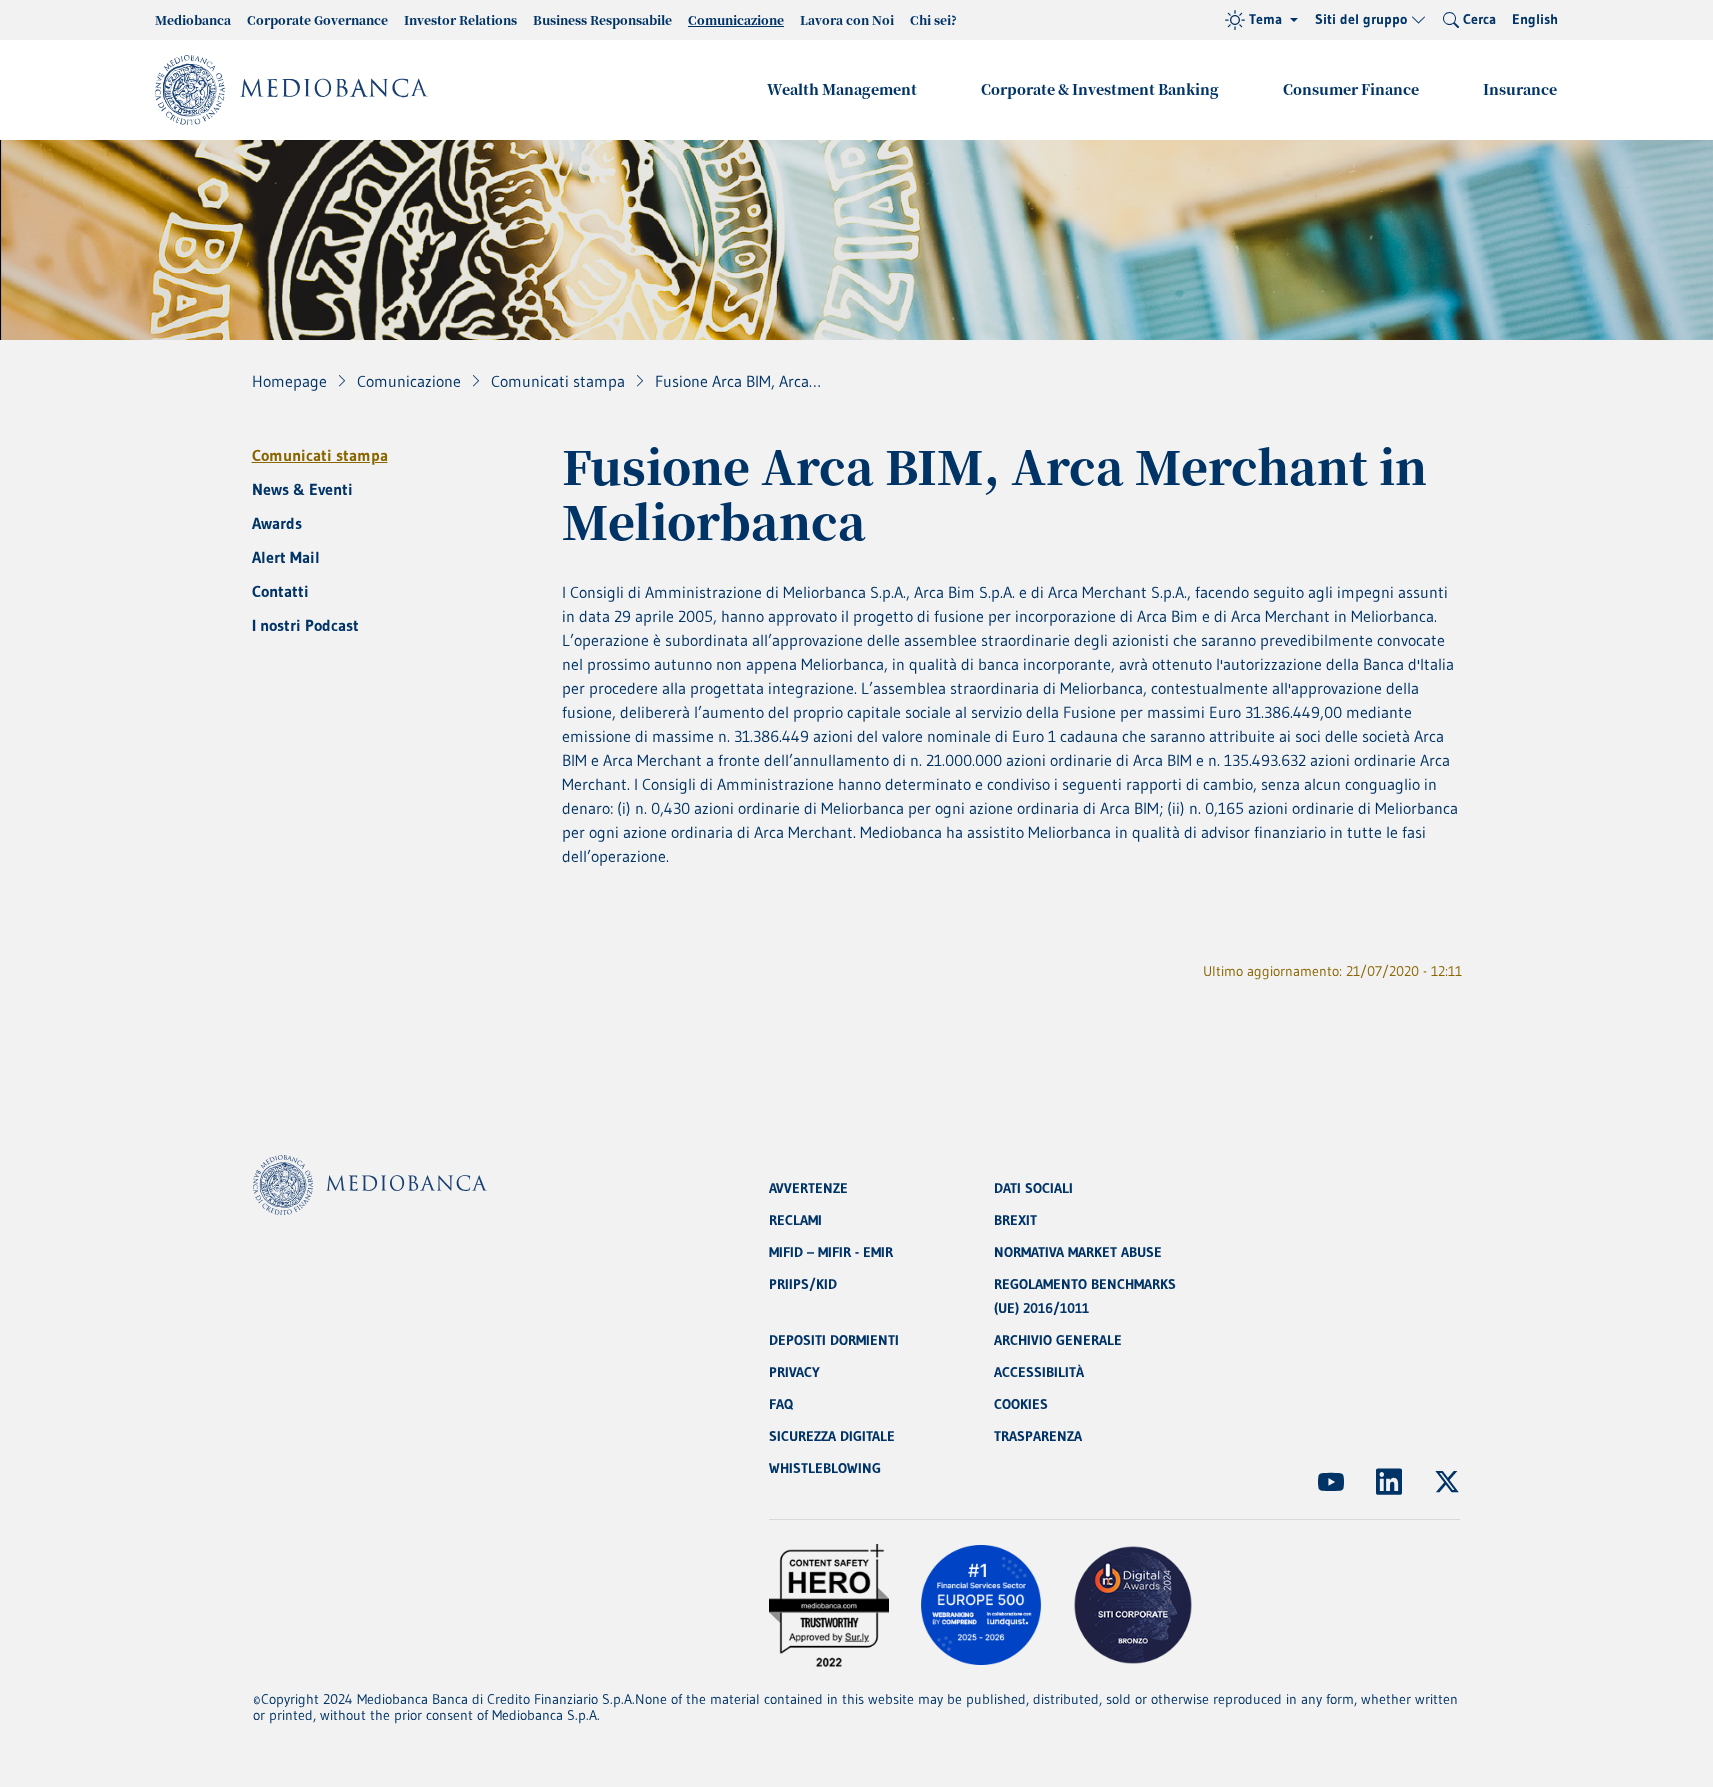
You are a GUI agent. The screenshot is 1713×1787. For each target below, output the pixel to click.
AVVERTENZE (808, 1188)
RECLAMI (795, 1220)
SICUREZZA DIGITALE (832, 1436)
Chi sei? (933, 19)
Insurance (1520, 89)
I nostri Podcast (305, 625)
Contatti (280, 591)
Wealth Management (842, 89)
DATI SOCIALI (1033, 1188)
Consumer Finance (1351, 89)
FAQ (781, 1404)
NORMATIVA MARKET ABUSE (1078, 1252)
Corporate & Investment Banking (1100, 89)
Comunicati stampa (320, 455)
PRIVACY (794, 1372)
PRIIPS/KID (803, 1284)
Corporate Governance (317, 19)
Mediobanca (193, 19)
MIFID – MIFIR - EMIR (831, 1252)
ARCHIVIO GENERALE (1058, 1340)
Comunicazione (736, 19)
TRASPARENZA (1038, 1436)
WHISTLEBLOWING (825, 1468)
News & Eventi (302, 489)
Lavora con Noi (847, 19)
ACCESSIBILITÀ (1039, 1372)
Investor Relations (460, 19)
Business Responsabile (602, 19)
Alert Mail (286, 557)
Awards (277, 523)
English (1535, 19)
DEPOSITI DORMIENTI (834, 1340)
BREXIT (1015, 1220)
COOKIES (1021, 1404)
